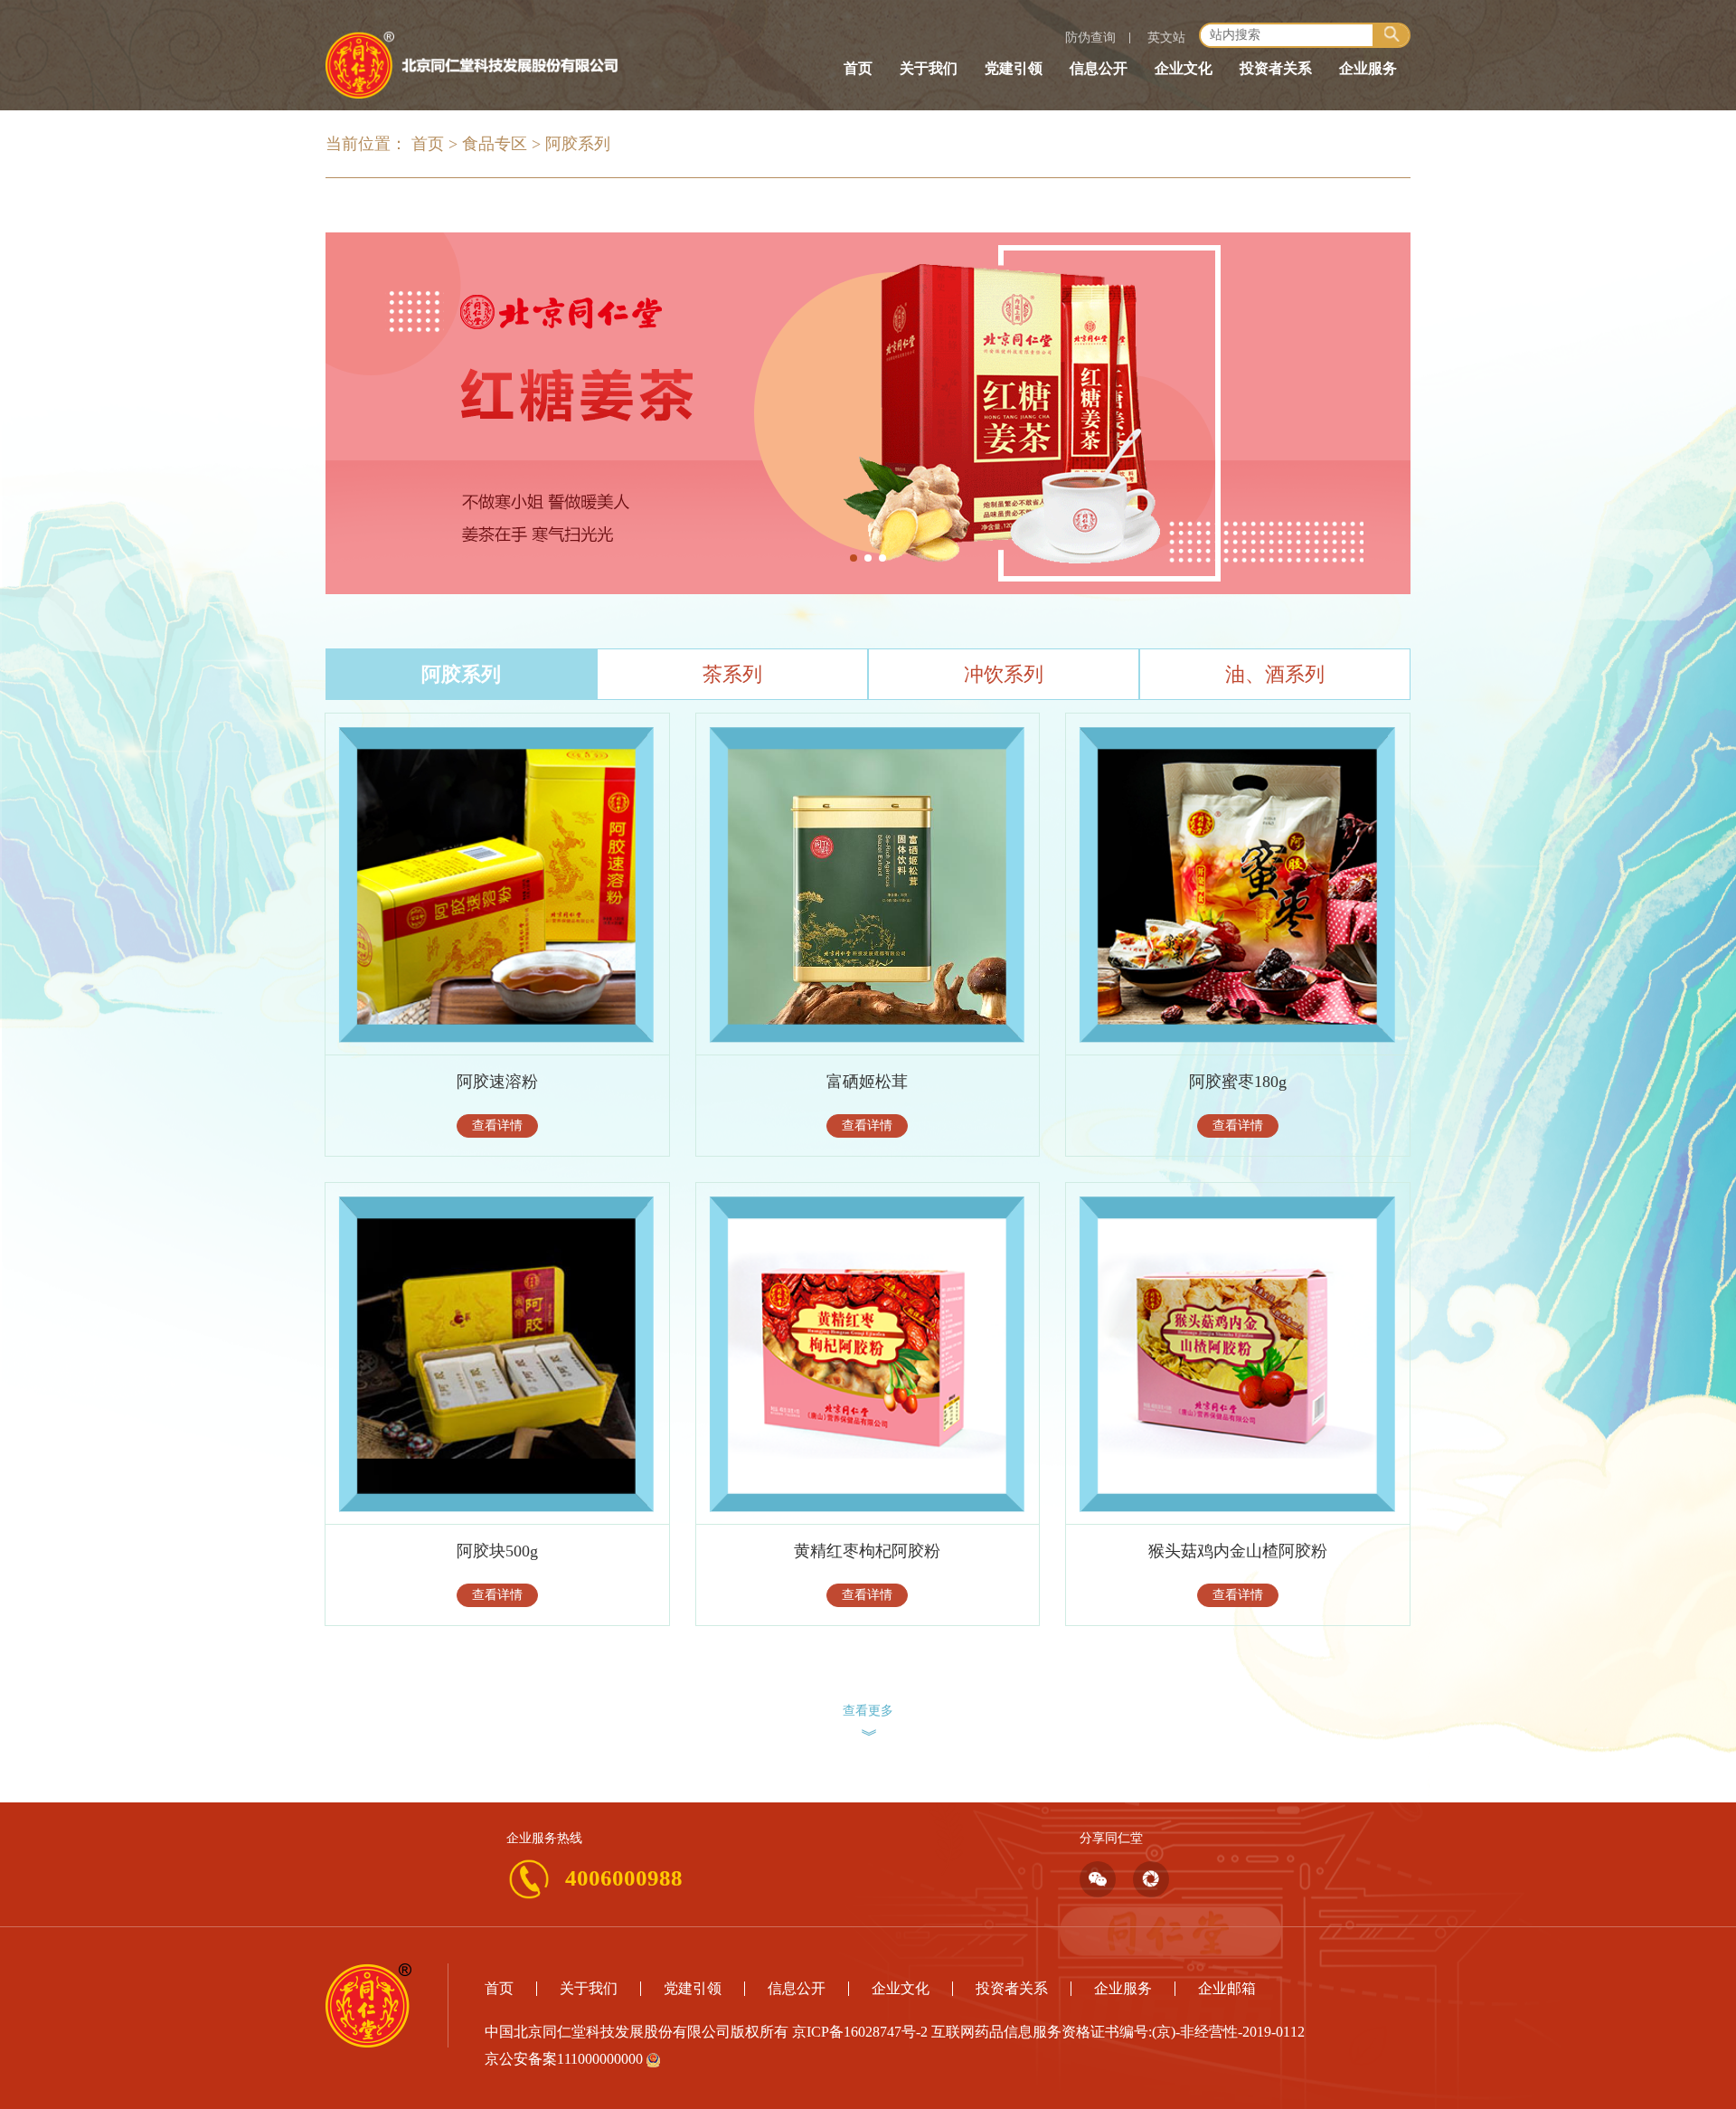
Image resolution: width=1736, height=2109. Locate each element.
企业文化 (1184, 68)
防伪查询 (1090, 38)
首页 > (434, 144)
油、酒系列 (1275, 674)
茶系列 (732, 674)
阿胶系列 (578, 144)
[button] (854, 558)
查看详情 (497, 1125)
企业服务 (1368, 68)
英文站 (1166, 38)
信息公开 (1099, 68)
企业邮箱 (1227, 1988)
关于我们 (929, 68)
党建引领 (1014, 68)
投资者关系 (1276, 68)
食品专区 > (501, 144)
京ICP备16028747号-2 (860, 2032)
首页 (858, 68)
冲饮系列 (1004, 674)
